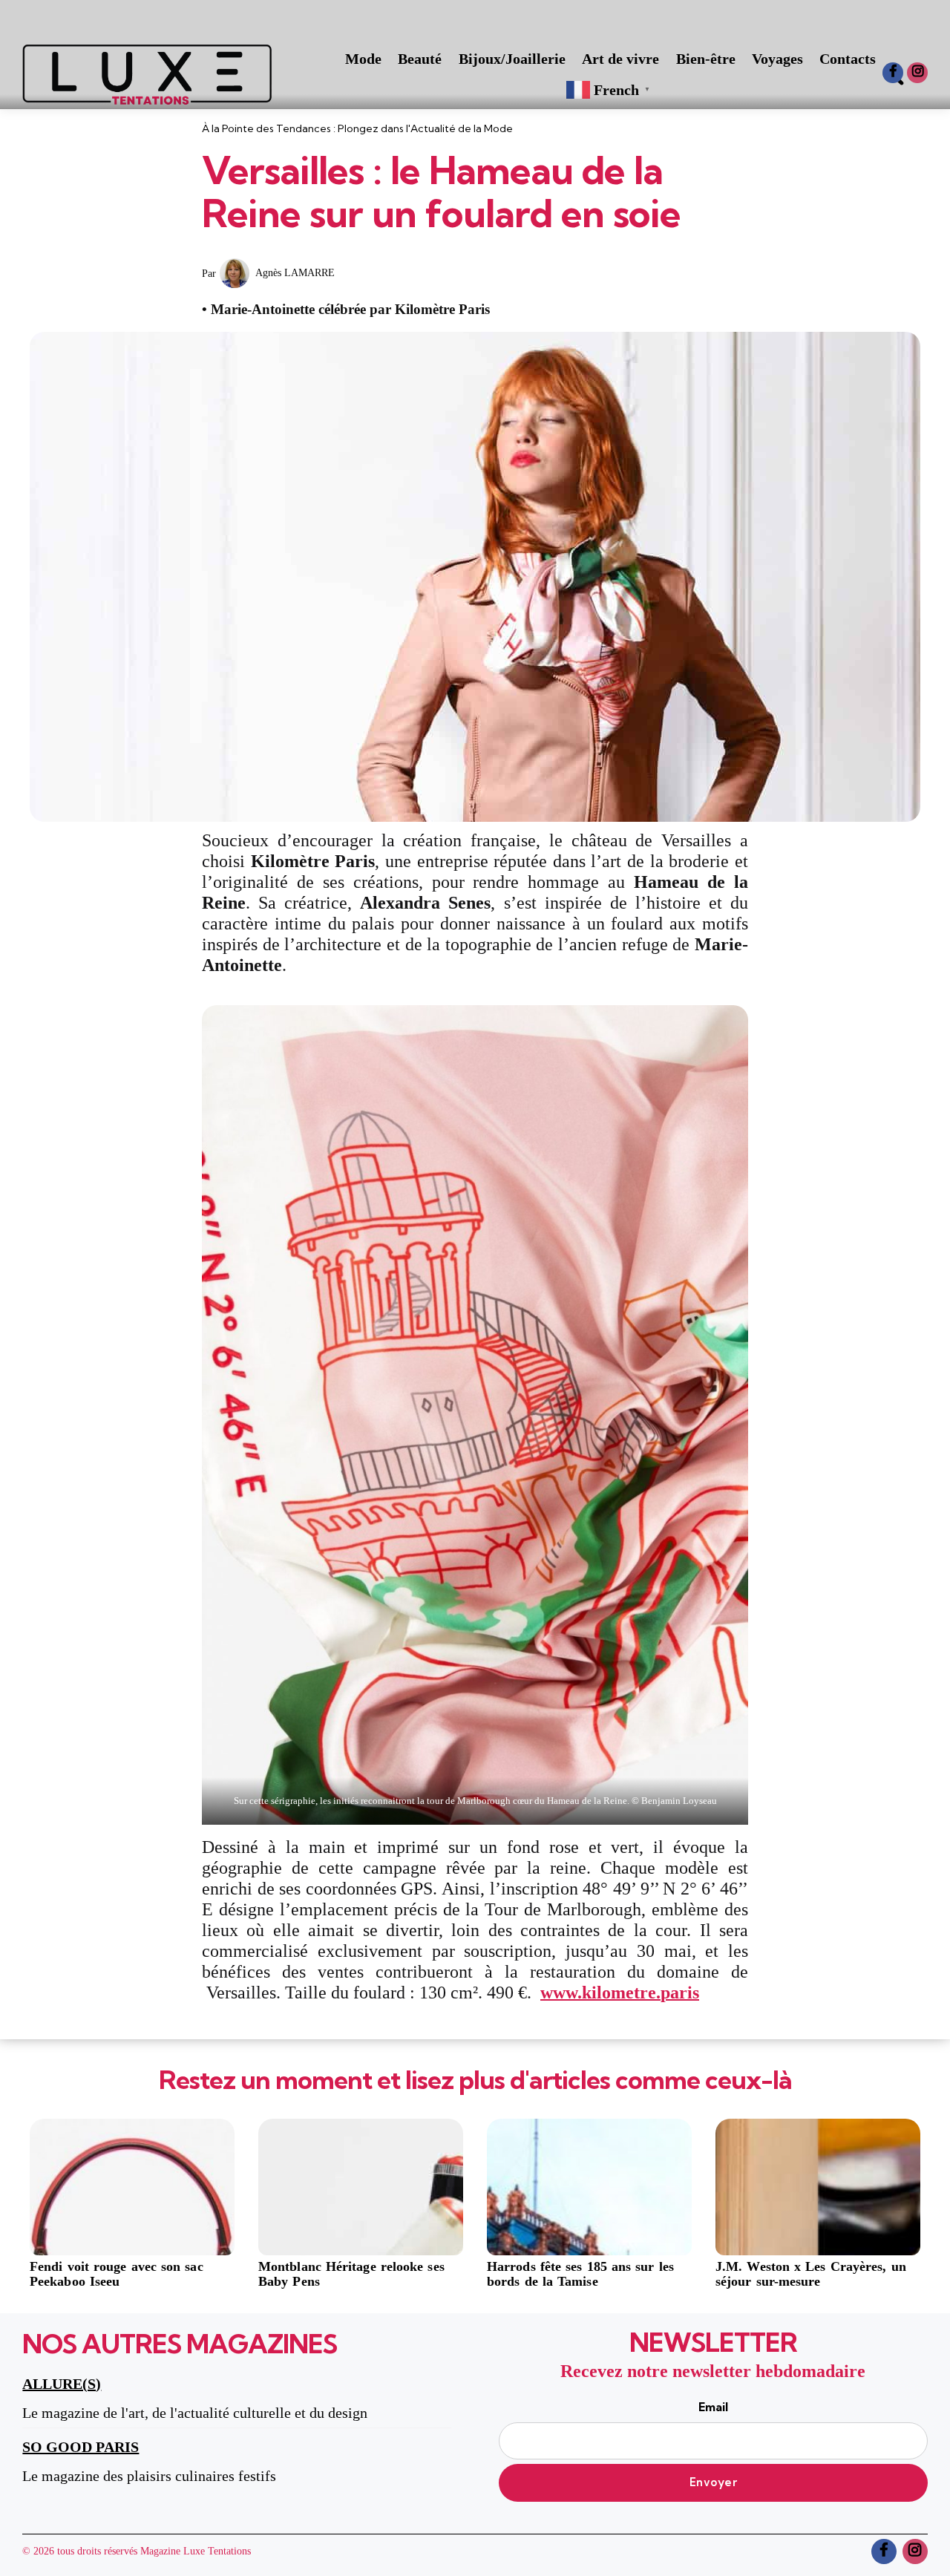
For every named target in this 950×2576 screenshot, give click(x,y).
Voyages (777, 59)
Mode (363, 59)
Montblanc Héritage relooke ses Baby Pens (351, 2274)
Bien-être (706, 59)
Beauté (420, 59)
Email (713, 2407)
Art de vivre (620, 59)
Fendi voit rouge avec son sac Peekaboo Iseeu (117, 2274)
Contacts (848, 59)
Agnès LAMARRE (295, 273)
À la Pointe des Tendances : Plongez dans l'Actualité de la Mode (357, 128)
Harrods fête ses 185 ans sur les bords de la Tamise (580, 2274)
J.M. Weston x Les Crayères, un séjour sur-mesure (811, 2274)
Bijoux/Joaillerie (512, 59)
